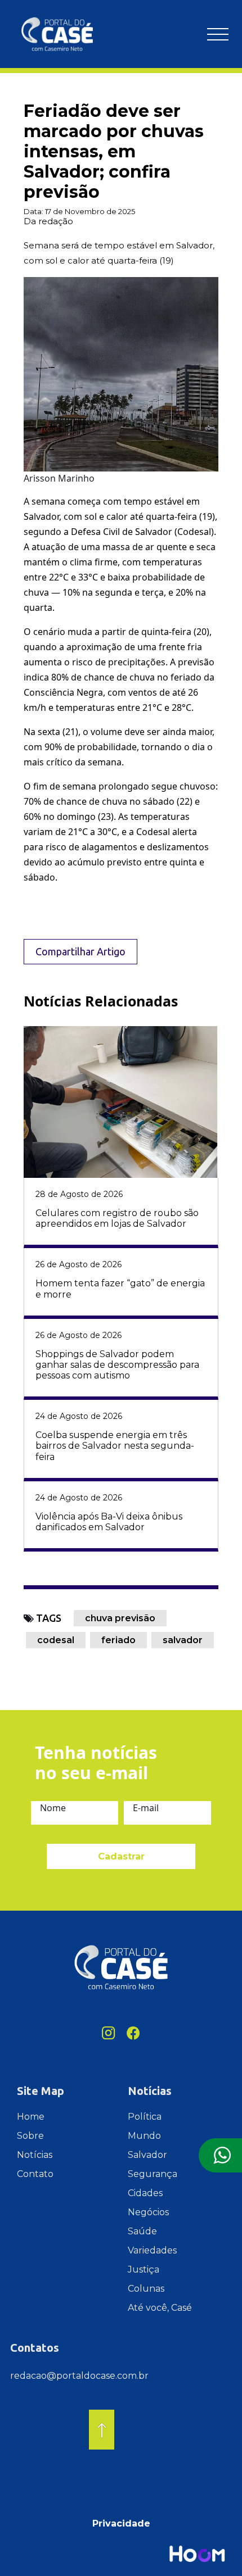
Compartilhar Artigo (80, 951)
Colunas (146, 2289)
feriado (118, 1640)
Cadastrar (121, 1856)
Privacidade (121, 2523)
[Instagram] (109, 2033)
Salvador (147, 2155)
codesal (56, 1640)
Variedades (152, 2250)
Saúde (142, 2231)
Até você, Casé (160, 2308)
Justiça (144, 2269)
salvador (183, 1640)
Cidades (145, 2193)
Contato (35, 2174)
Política (145, 2117)
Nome (53, 1808)
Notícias (35, 2155)
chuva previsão (120, 1618)
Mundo (144, 2136)
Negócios (148, 2212)
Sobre (30, 2136)
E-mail (146, 1808)
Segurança (153, 2174)
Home (31, 2117)
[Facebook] (133, 2033)
